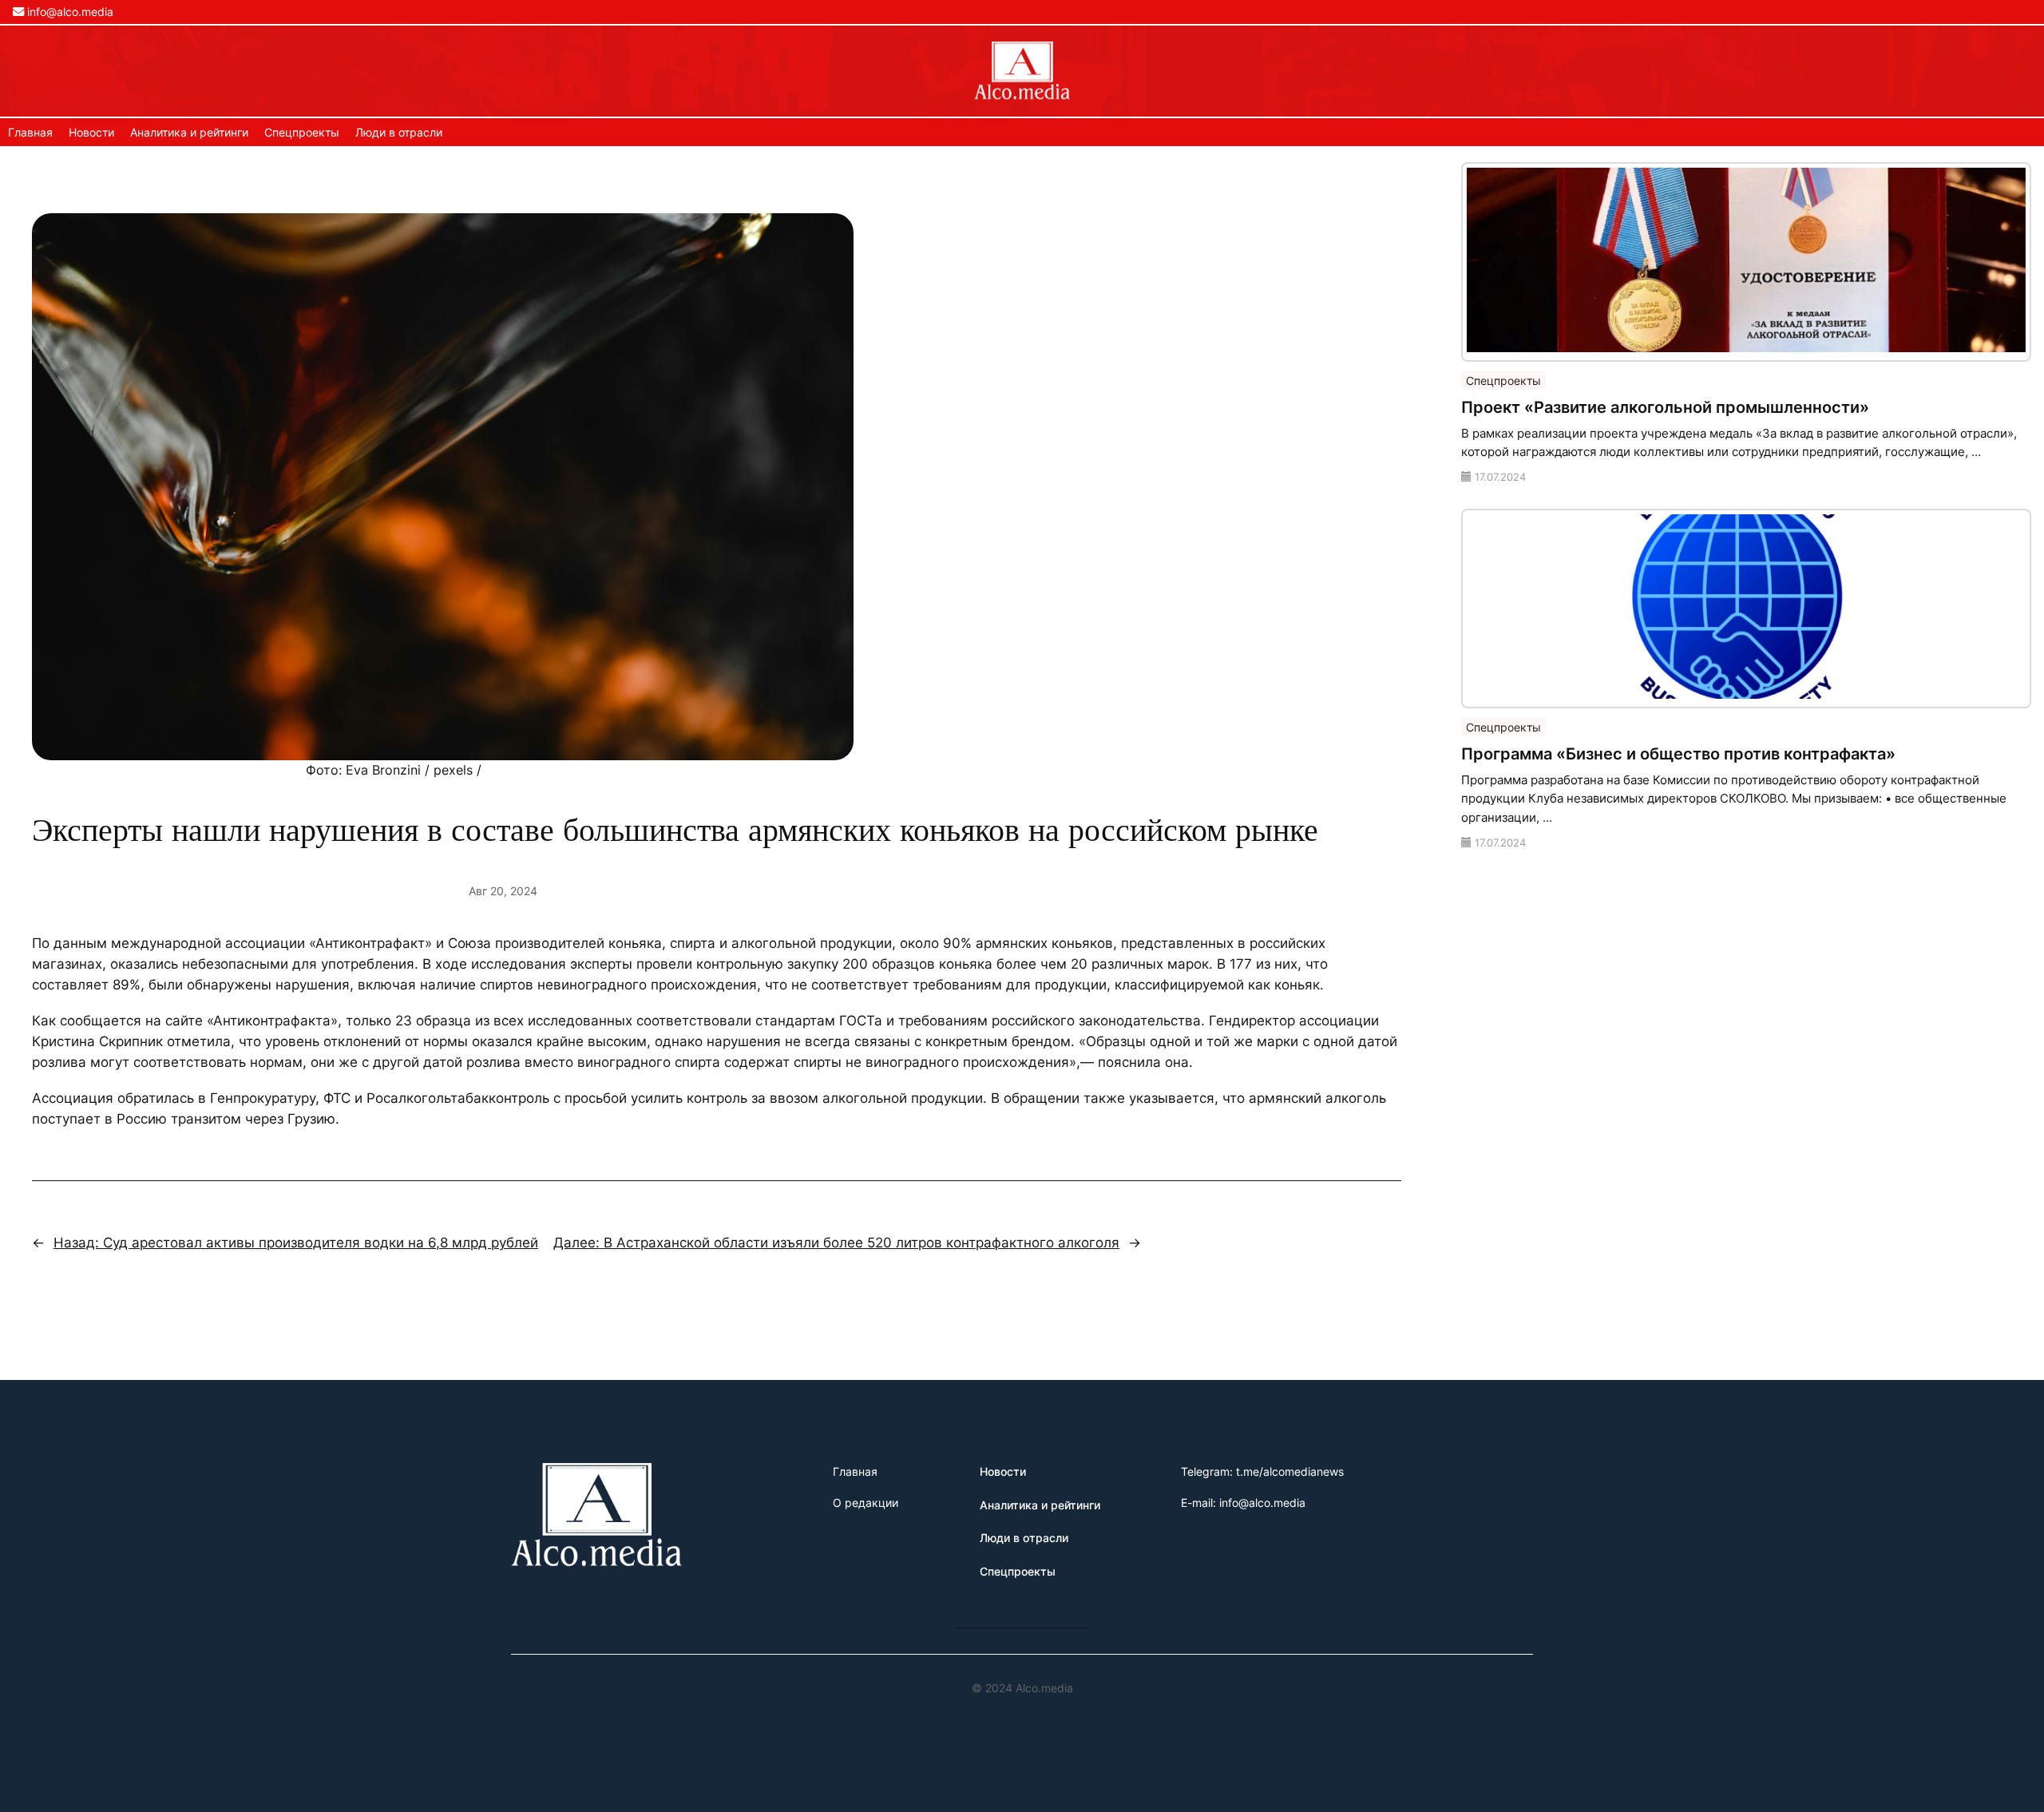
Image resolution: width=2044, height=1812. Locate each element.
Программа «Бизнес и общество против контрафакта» (1678, 754)
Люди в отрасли (399, 132)
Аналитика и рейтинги (189, 132)
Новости (91, 132)
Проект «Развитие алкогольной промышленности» (1665, 407)
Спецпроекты (302, 132)
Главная (30, 132)
